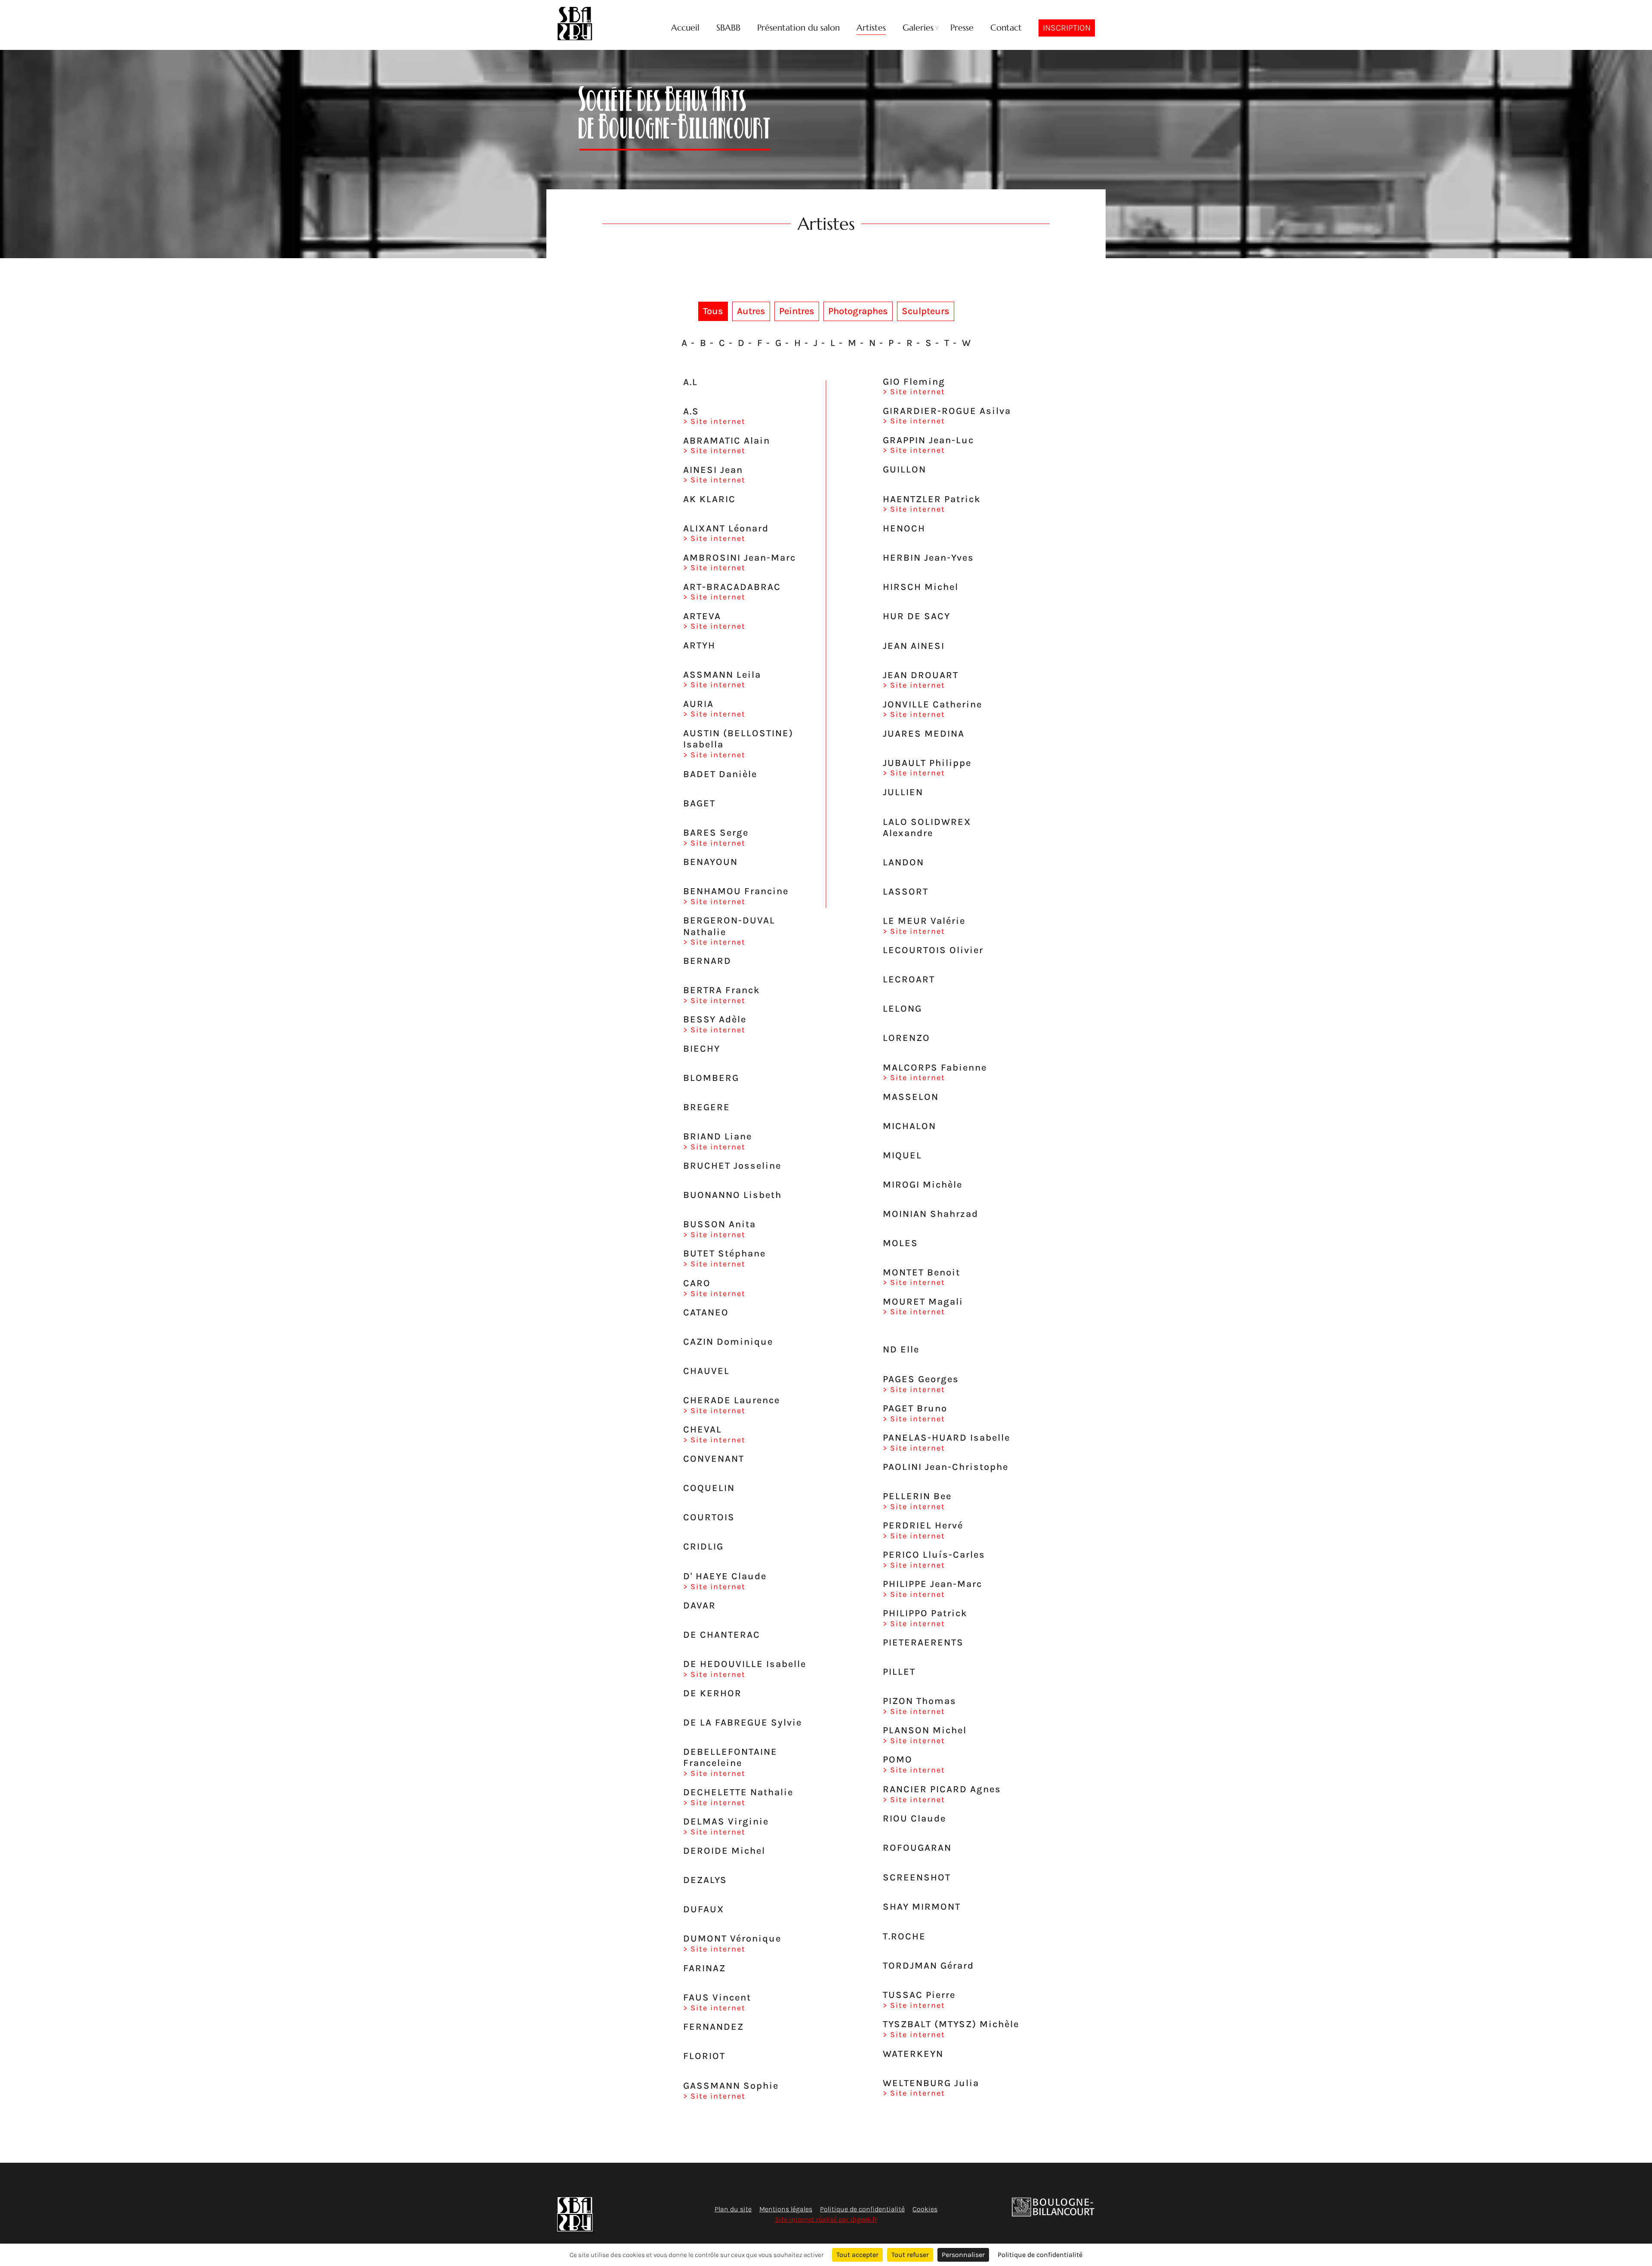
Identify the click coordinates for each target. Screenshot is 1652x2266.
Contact (1006, 28)
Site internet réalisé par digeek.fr (826, 2219)
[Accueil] (575, 24)
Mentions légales (786, 2209)
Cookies (925, 2209)
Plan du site (733, 2209)
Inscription (1067, 28)
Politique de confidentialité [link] (1040, 2255)
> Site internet (714, 421)
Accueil (685, 28)
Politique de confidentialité (862, 2209)
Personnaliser (963, 2255)
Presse (962, 28)
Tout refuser (910, 2255)
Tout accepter (857, 2255)
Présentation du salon (798, 28)
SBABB (728, 28)
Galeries (918, 28)
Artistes (871, 28)
